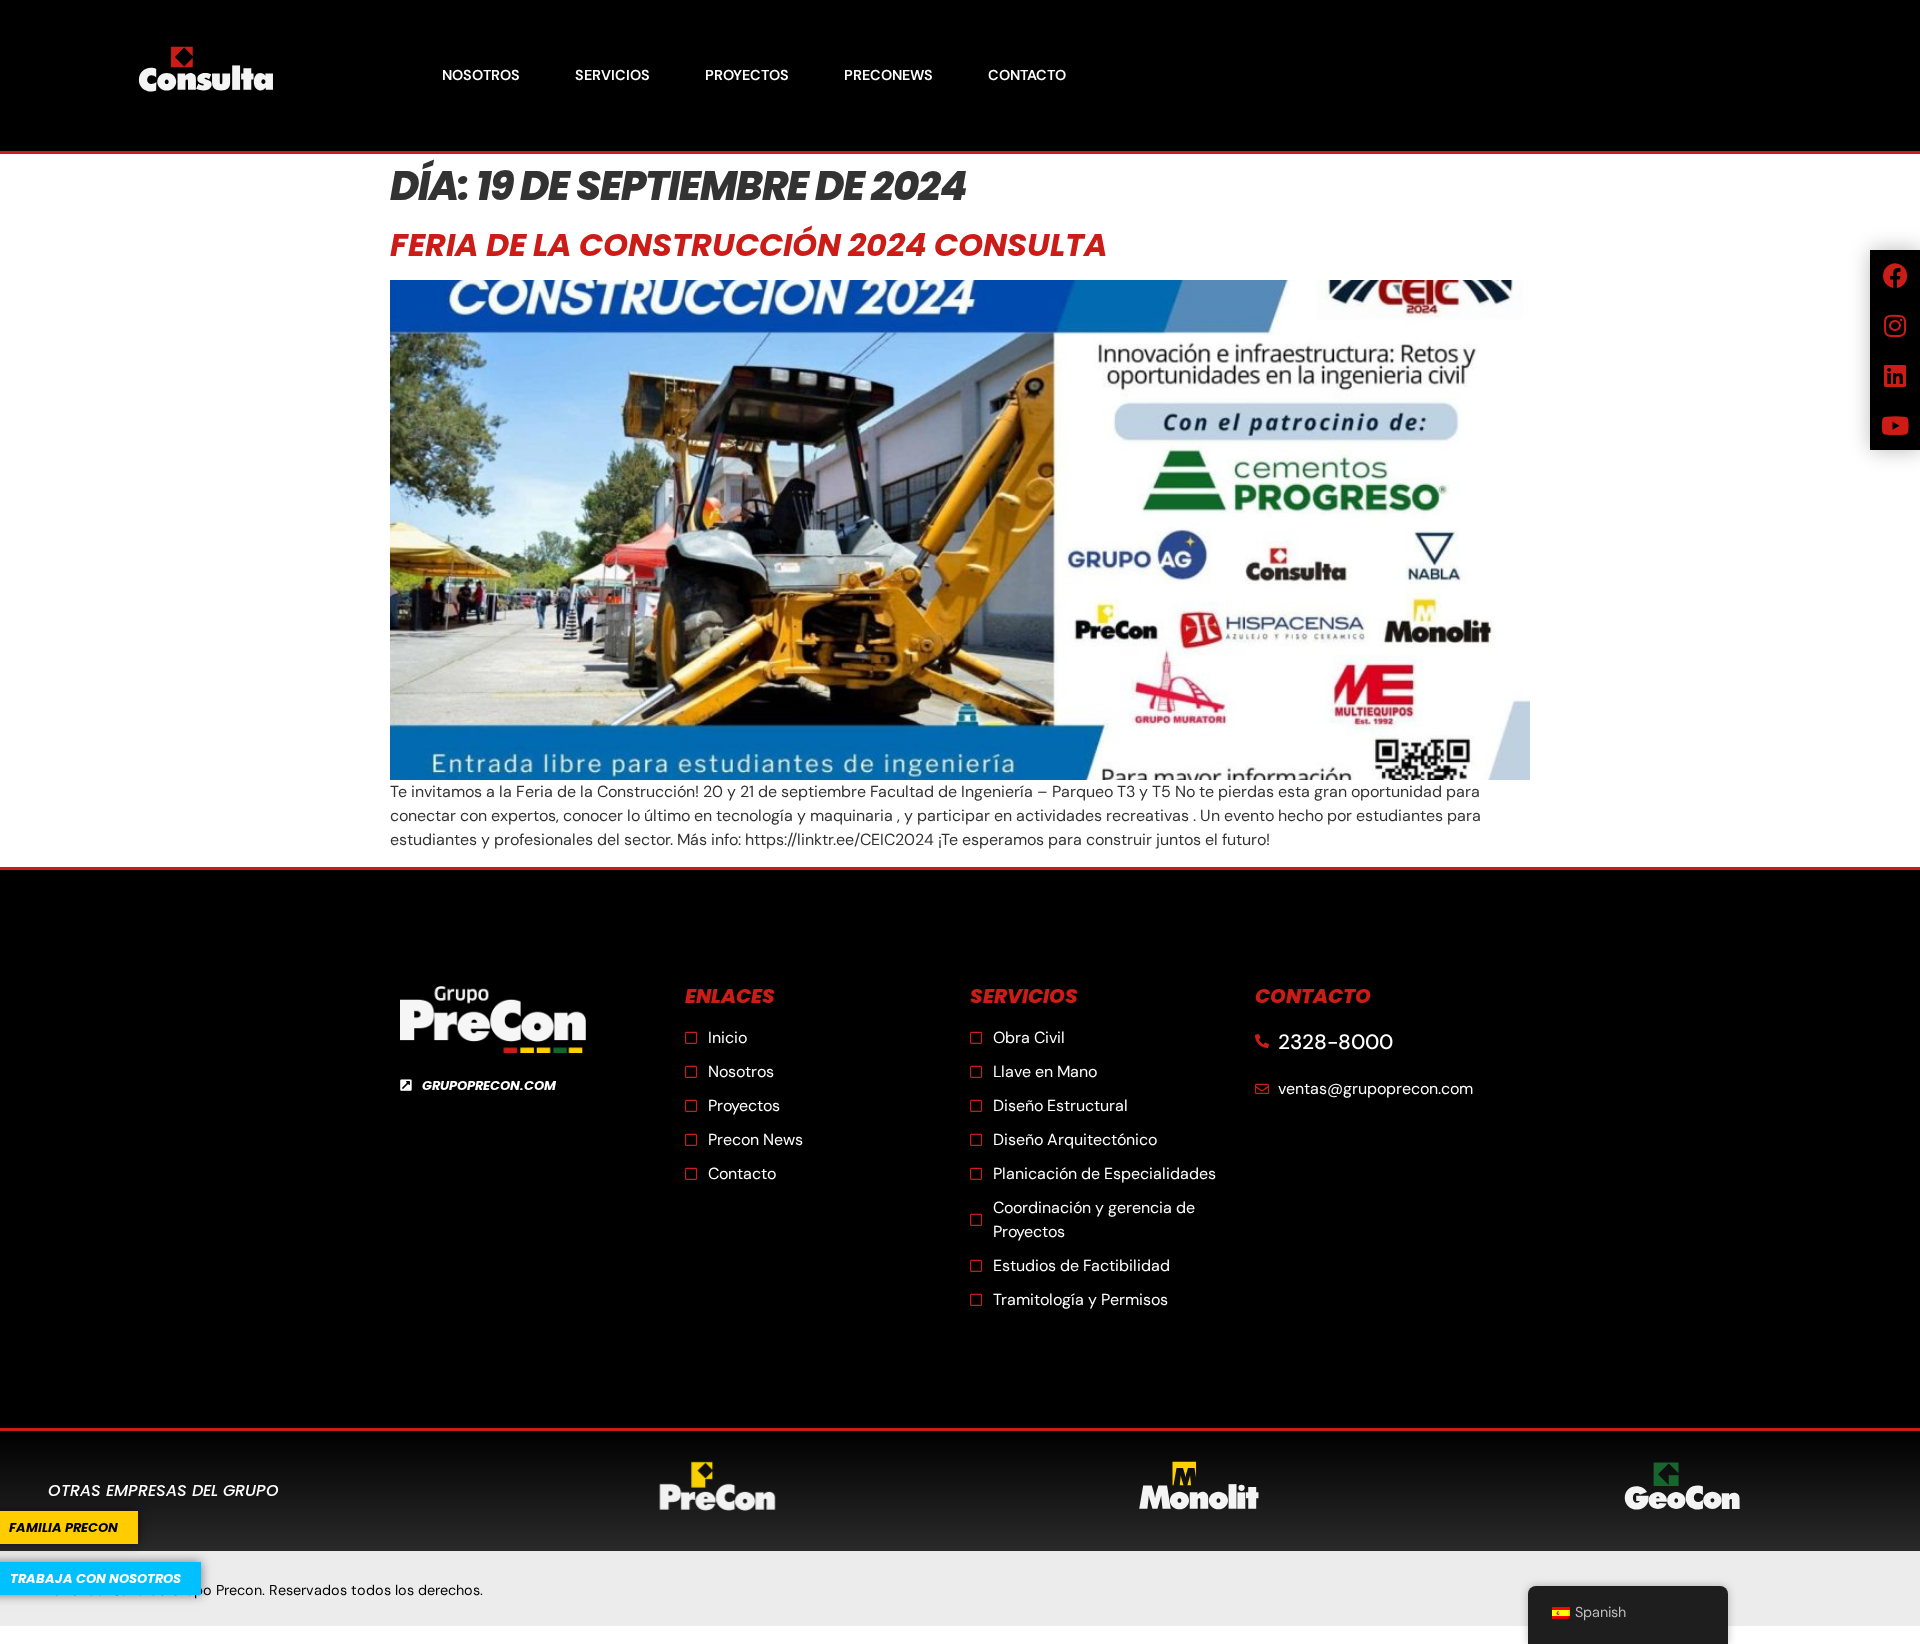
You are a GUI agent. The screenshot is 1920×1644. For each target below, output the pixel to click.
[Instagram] (1895, 325)
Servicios (612, 75)
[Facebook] (1895, 275)
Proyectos (747, 75)
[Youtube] (1895, 425)
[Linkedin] (1895, 375)
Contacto (1027, 75)
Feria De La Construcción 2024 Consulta (749, 244)
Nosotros (481, 75)
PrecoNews (888, 75)
